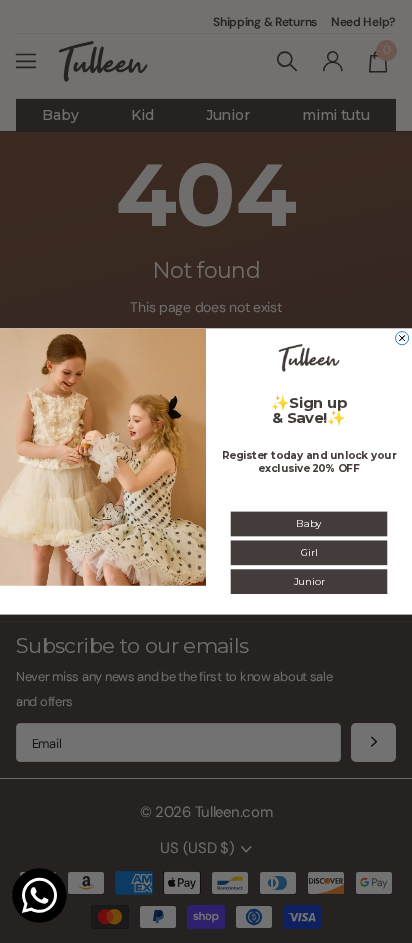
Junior (309, 581)
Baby (308, 524)
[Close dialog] (402, 338)
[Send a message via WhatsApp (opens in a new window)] (39, 895)
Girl (309, 553)
